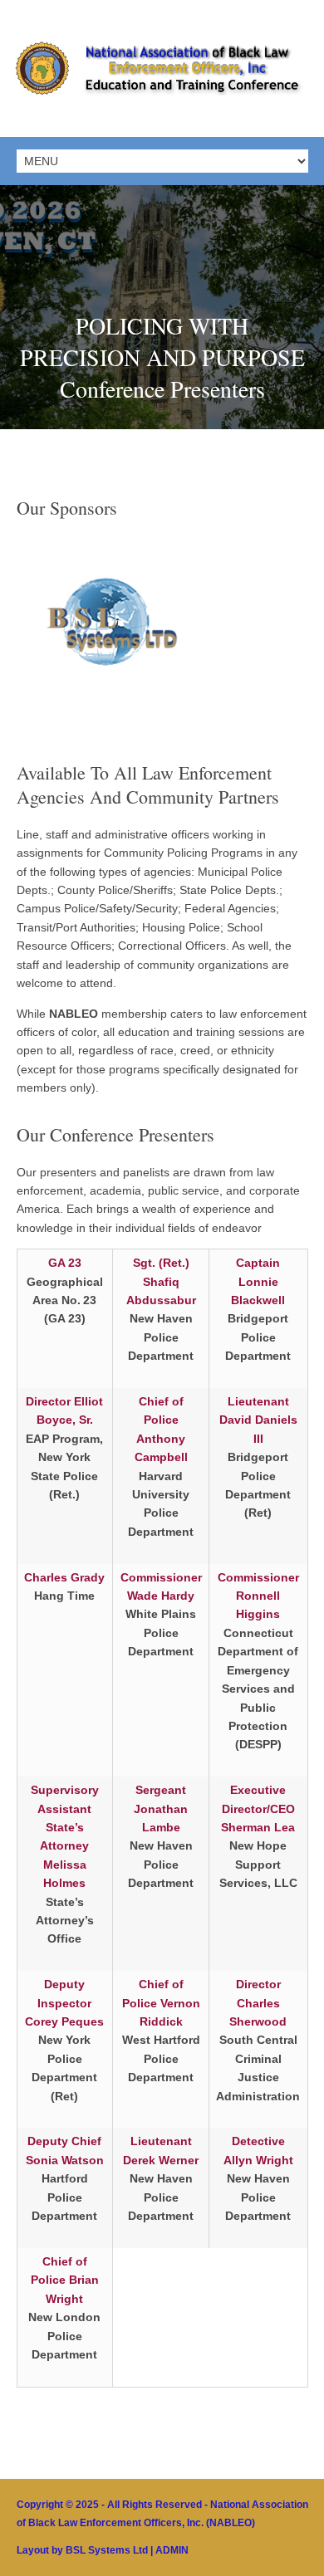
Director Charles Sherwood (258, 2003)
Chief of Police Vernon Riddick (161, 2003)
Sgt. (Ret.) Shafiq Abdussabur (161, 1281)
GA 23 (65, 1263)
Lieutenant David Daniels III (258, 1420)
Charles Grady (64, 1577)
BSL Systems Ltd (107, 2550)
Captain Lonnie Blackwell (258, 1281)
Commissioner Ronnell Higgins (258, 1596)
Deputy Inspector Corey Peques (64, 2003)
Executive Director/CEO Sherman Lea (258, 1809)
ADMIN (172, 2550)
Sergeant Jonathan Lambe (161, 1809)
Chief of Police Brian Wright (65, 2280)
